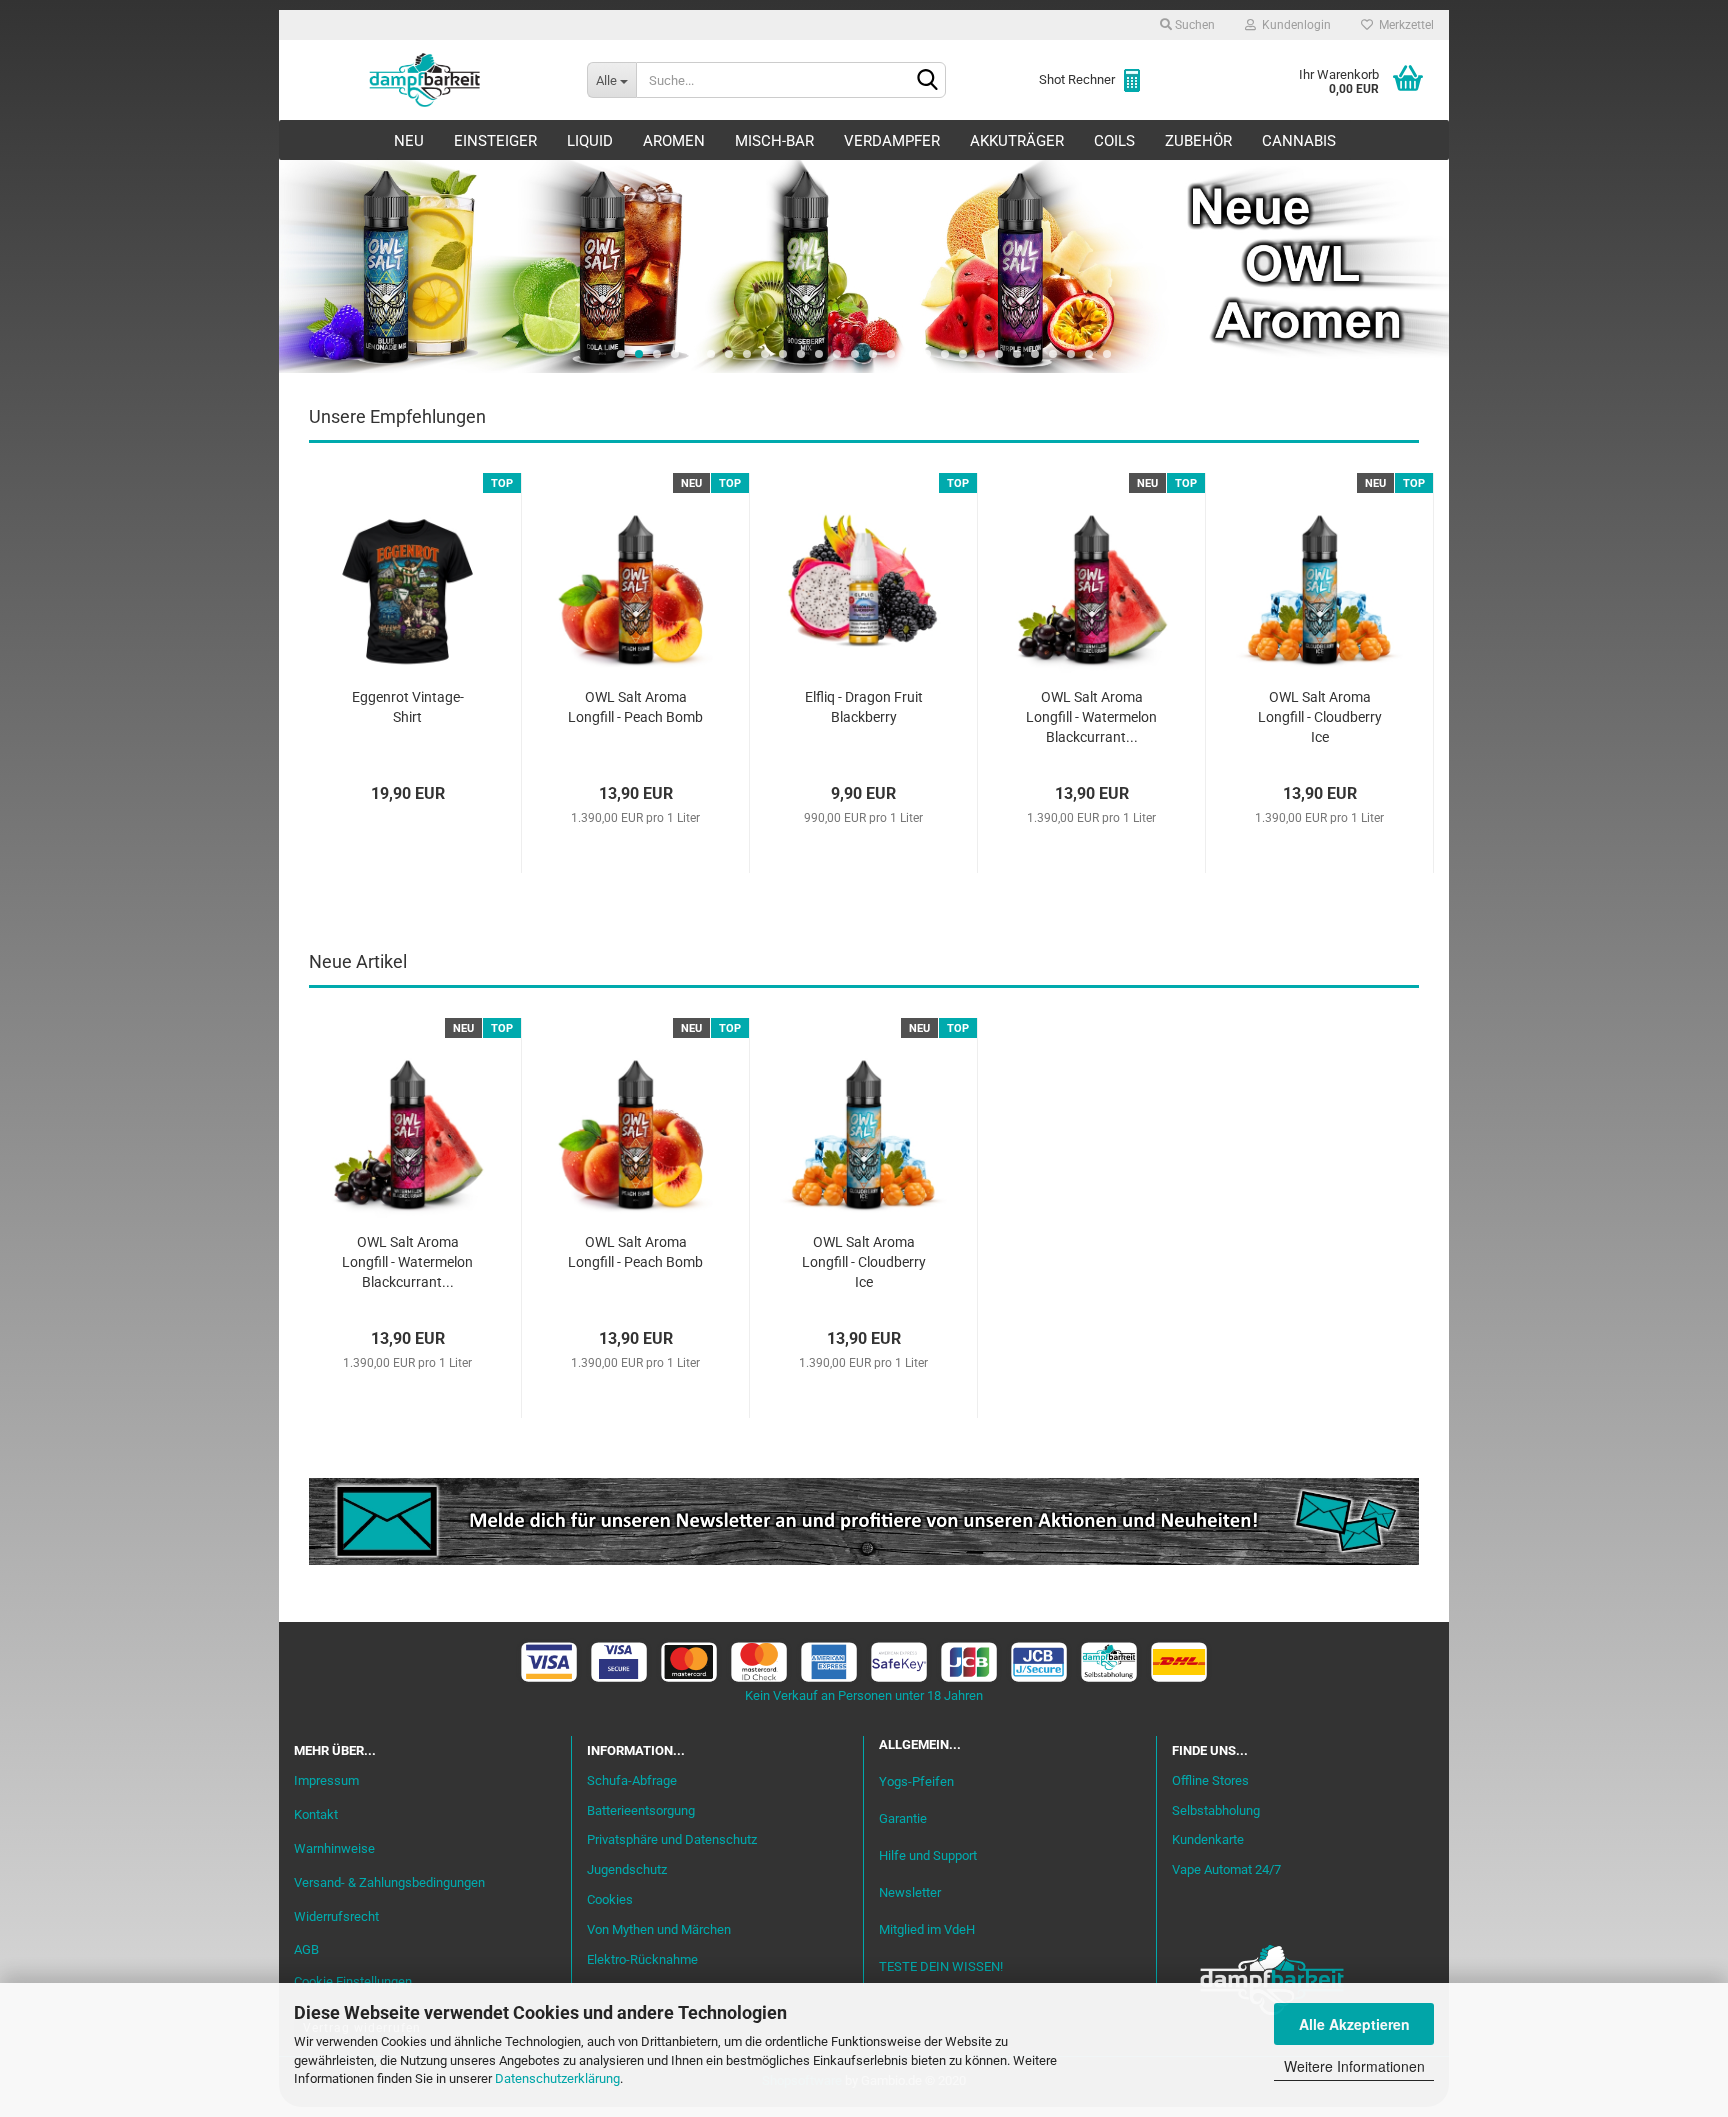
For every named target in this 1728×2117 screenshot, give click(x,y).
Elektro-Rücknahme (642, 1959)
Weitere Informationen (1354, 2066)
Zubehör (1198, 141)
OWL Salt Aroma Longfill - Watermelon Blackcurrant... (1091, 717)
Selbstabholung (1216, 1810)
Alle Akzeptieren (1354, 2024)
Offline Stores (1210, 1780)
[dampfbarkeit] (425, 80)
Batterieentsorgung (641, 1810)
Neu (409, 141)
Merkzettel (1403, 25)
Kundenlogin (1293, 25)
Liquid (590, 141)
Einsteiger (495, 141)
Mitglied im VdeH (927, 1929)
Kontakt (316, 1814)
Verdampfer (892, 141)
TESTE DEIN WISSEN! (941, 1966)
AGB (306, 1949)
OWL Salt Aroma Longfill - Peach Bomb (635, 707)
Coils (1114, 141)
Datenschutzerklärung (557, 2078)
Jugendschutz (627, 1869)
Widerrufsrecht (336, 1916)
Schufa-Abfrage (632, 1780)
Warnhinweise (334, 1848)
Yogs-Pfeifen (916, 1781)
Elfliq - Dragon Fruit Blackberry (864, 707)
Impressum (326, 1780)
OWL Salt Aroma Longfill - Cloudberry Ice (1320, 717)
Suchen (1193, 25)
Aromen (674, 141)
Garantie (903, 1818)
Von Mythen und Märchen (659, 1929)
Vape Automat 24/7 (1226, 1869)
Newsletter (910, 1892)
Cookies (610, 1899)
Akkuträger (1017, 141)
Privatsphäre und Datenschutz (672, 1839)
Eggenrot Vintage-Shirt (408, 707)
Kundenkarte (1208, 1839)
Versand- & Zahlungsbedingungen (389, 1882)
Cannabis (1299, 141)
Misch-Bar (774, 141)
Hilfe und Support (928, 1855)
